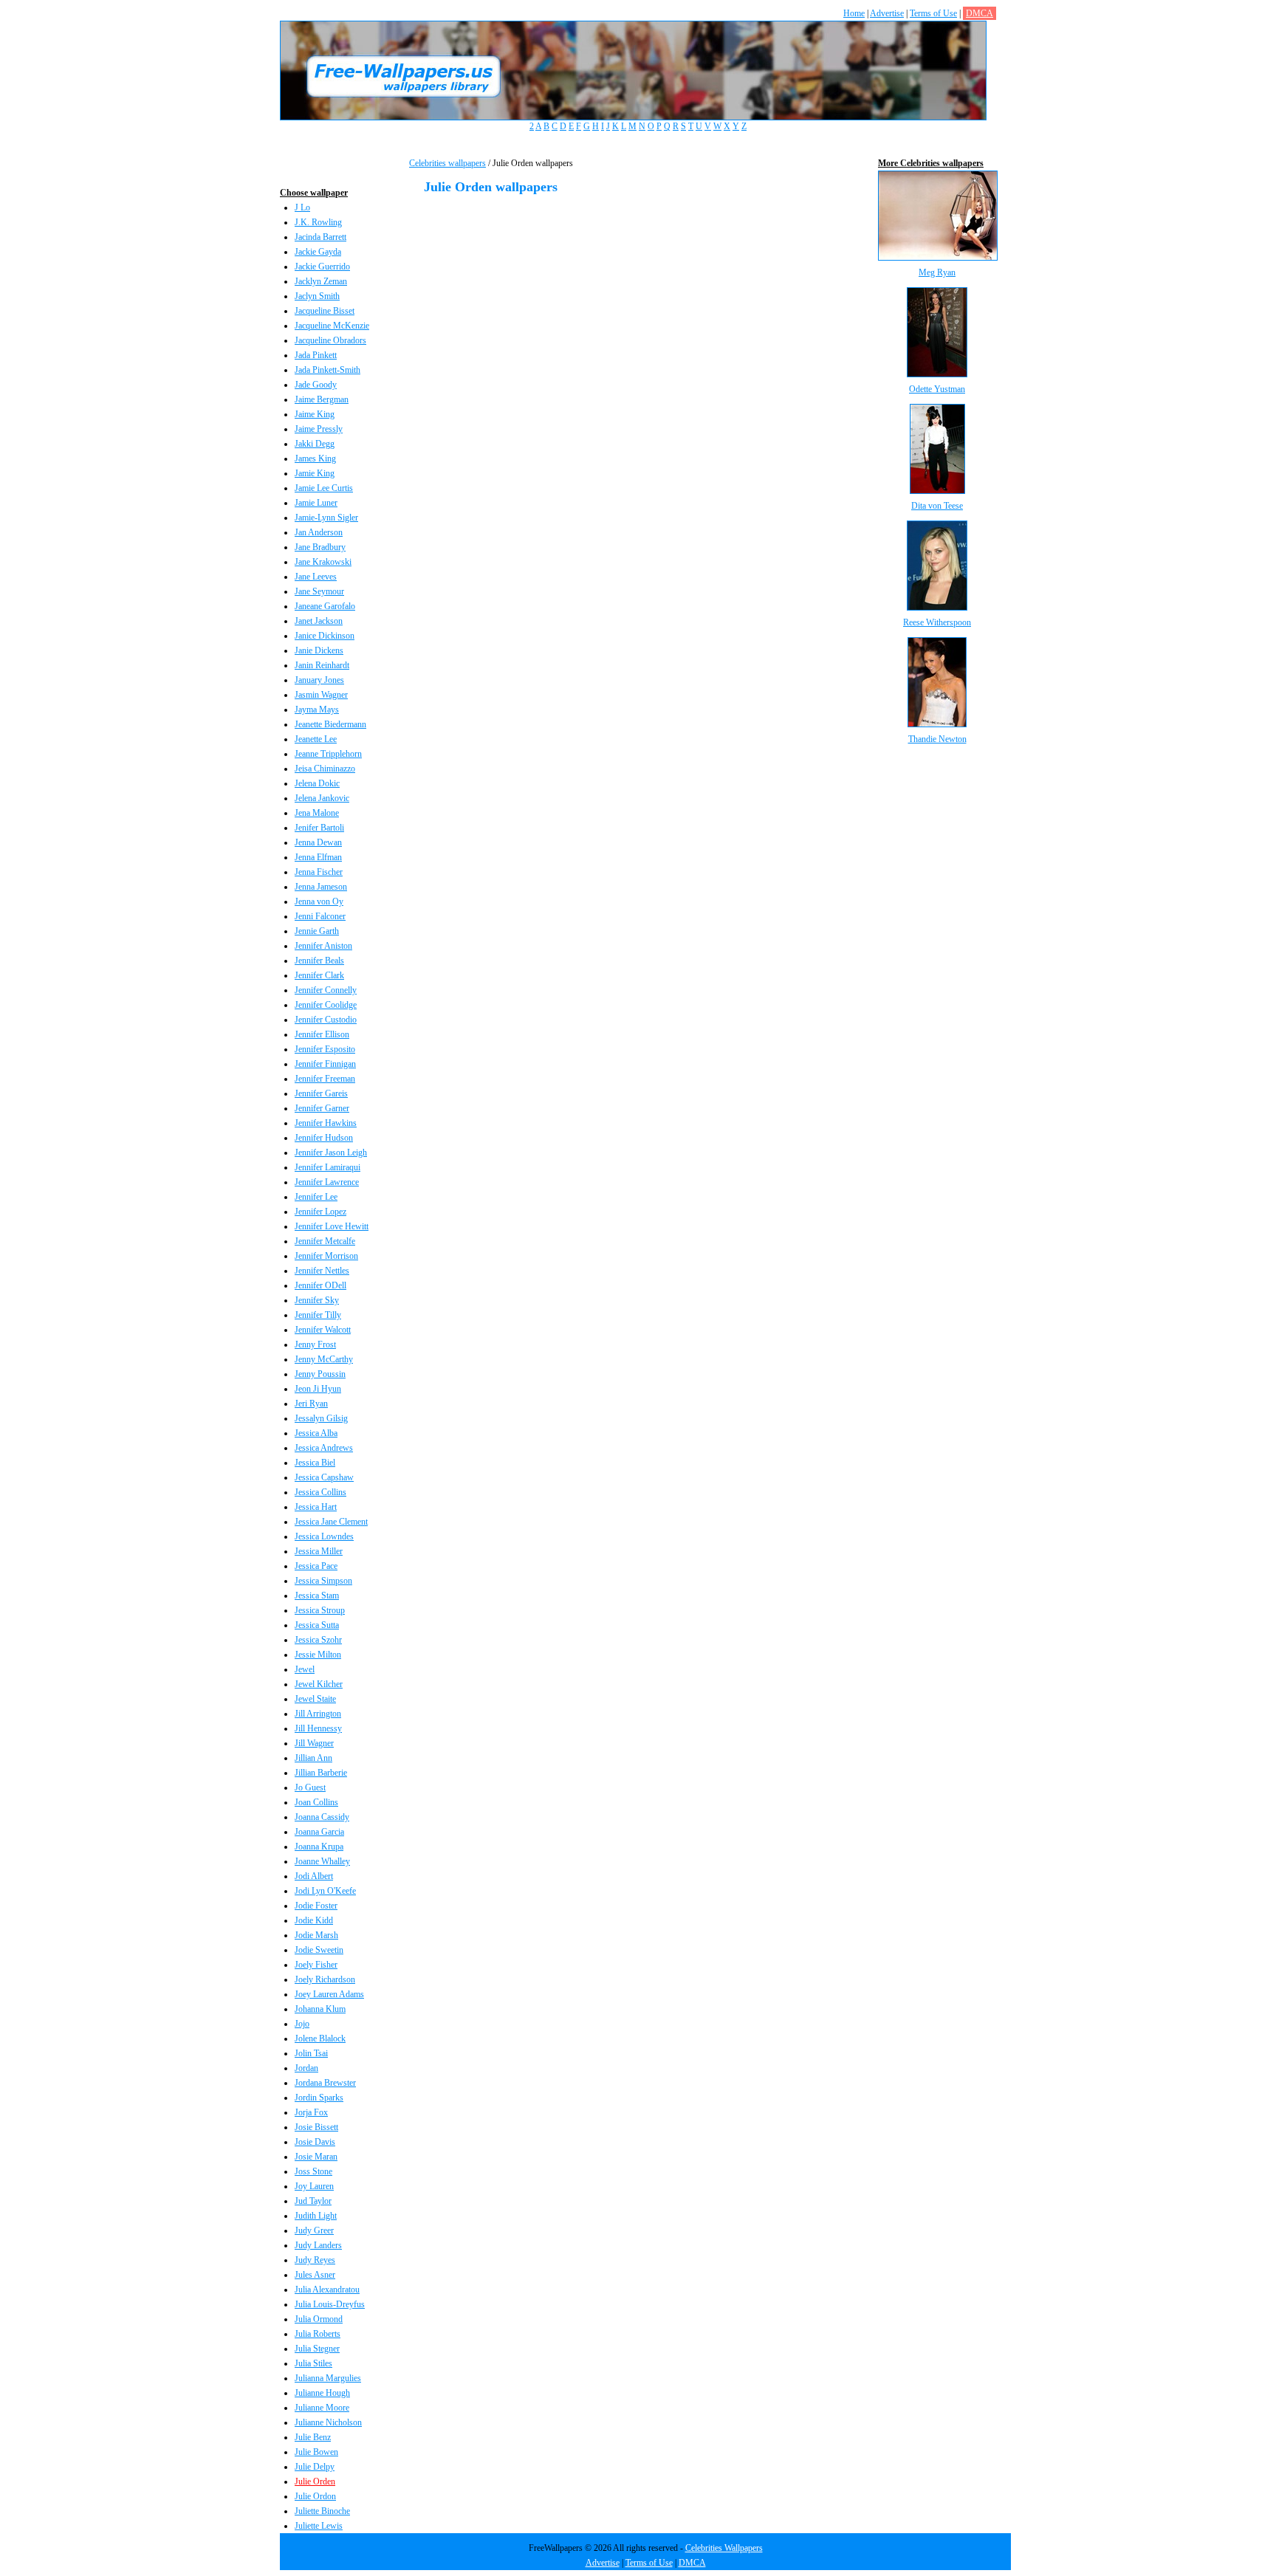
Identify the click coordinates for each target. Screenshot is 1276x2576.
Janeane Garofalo (325, 606)
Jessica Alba (316, 1433)
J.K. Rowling (318, 222)
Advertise (887, 13)
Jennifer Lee (316, 1197)
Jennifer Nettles (322, 1271)
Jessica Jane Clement (331, 1522)
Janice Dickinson (325, 636)
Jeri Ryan (311, 1404)
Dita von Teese (937, 506)
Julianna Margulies (328, 2378)
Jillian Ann (313, 1758)
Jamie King (315, 473)
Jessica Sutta (317, 1625)
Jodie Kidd (314, 1920)
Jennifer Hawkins (326, 1123)
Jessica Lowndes (324, 1536)
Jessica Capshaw (324, 1477)
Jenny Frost (315, 1344)
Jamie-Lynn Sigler (326, 518)
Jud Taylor (313, 2201)
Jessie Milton (318, 1655)
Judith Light (316, 2216)
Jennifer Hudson (324, 1138)
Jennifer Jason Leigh (331, 1153)
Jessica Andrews (324, 1448)
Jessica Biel (315, 1463)
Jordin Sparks (319, 2098)
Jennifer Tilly (318, 1315)
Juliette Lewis (319, 2526)
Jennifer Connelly (326, 990)
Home (854, 13)
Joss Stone (313, 2171)
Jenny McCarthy (324, 1359)
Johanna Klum (320, 2009)
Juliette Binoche (322, 2511)
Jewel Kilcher (319, 1684)
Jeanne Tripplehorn (328, 754)
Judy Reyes (315, 2260)
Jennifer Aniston (323, 946)
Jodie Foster (316, 1906)
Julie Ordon (315, 2496)
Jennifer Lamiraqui (327, 1167)
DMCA (980, 13)
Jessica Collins (320, 1492)
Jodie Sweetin (319, 1950)
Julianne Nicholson (328, 2422)
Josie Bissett (316, 2127)
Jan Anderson (319, 532)
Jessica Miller (319, 1551)
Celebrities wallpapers (447, 163)
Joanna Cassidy (322, 1817)
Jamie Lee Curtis (324, 488)
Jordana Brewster (325, 2083)
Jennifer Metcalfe (325, 1241)
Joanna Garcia (319, 1832)
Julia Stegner (317, 2349)
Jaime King (315, 414)
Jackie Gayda (318, 252)
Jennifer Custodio (326, 1020)
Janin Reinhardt (322, 665)
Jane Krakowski (323, 562)
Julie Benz (313, 2437)
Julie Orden (315, 2481)
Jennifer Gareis (321, 1093)
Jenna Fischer (319, 872)
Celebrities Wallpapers (724, 2548)
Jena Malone (317, 813)
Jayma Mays (317, 710)
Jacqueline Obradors (330, 340)
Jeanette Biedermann (330, 724)
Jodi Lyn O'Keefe (325, 1891)
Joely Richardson (325, 1979)
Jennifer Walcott (323, 1330)
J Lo (302, 207)
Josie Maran (316, 2157)
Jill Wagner (314, 1743)
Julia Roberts (318, 2334)
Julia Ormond (319, 2319)
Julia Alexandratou (327, 2290)
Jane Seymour (319, 591)
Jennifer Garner (322, 1108)
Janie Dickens (319, 650)
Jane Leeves (316, 577)
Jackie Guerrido (322, 267)
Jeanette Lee (316, 739)
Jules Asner (315, 2275)
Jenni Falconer (320, 916)
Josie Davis (315, 2142)
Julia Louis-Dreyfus (330, 2304)
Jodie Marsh (316, 1935)
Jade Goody (316, 385)
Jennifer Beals (319, 961)
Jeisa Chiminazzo (325, 769)
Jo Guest (310, 1787)
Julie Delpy (315, 2467)
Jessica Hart (316, 1507)
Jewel (305, 1669)
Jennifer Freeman (325, 1079)
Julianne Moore (322, 2408)
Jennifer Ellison (322, 1034)
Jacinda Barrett (320, 237)
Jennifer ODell (320, 1285)
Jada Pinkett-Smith (327, 370)
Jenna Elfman (318, 857)
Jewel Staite (315, 1699)
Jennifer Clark (319, 975)
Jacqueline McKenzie (332, 326)
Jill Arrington (318, 1714)
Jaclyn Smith (317, 296)
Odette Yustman (937, 389)
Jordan (306, 2068)
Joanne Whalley (322, 1861)
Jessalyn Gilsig (321, 1418)
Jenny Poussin (320, 1374)
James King (315, 458)
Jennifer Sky (317, 1300)
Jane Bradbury (320, 547)
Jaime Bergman (322, 399)
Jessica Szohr (318, 1640)
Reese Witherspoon (937, 622)
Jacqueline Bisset (325, 311)
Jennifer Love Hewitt (332, 1226)
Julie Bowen (316, 2452)
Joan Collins (316, 1802)
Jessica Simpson (323, 1581)
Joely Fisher (316, 1965)
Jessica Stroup (320, 1610)
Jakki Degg (315, 444)
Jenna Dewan (318, 842)
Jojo (302, 2024)
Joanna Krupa (319, 1847)
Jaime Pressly (319, 429)
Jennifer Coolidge (326, 1005)
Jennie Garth (317, 931)
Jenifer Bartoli (319, 828)
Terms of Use (933, 13)
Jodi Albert (314, 1876)
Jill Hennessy (318, 1728)
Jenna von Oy (319, 901)
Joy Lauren (314, 2186)
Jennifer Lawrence (327, 1182)
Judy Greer (314, 2230)
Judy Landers (318, 2245)
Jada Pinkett (316, 355)
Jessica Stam (317, 1596)
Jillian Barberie (321, 1773)
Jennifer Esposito (325, 1049)
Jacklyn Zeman (321, 281)
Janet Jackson (319, 621)
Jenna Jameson (321, 887)
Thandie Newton (937, 739)
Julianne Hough (322, 2393)
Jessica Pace (316, 1566)
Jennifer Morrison (326, 1256)
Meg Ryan (937, 272)
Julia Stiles (313, 2363)
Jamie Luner (316, 503)
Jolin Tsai (311, 2053)
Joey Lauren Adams (329, 1994)
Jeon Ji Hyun (318, 1389)
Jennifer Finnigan (325, 1064)
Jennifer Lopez (320, 1212)
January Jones (319, 680)
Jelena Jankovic (322, 798)
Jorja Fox (311, 2112)
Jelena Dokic (317, 783)
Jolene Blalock (320, 2039)
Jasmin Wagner (321, 695)
